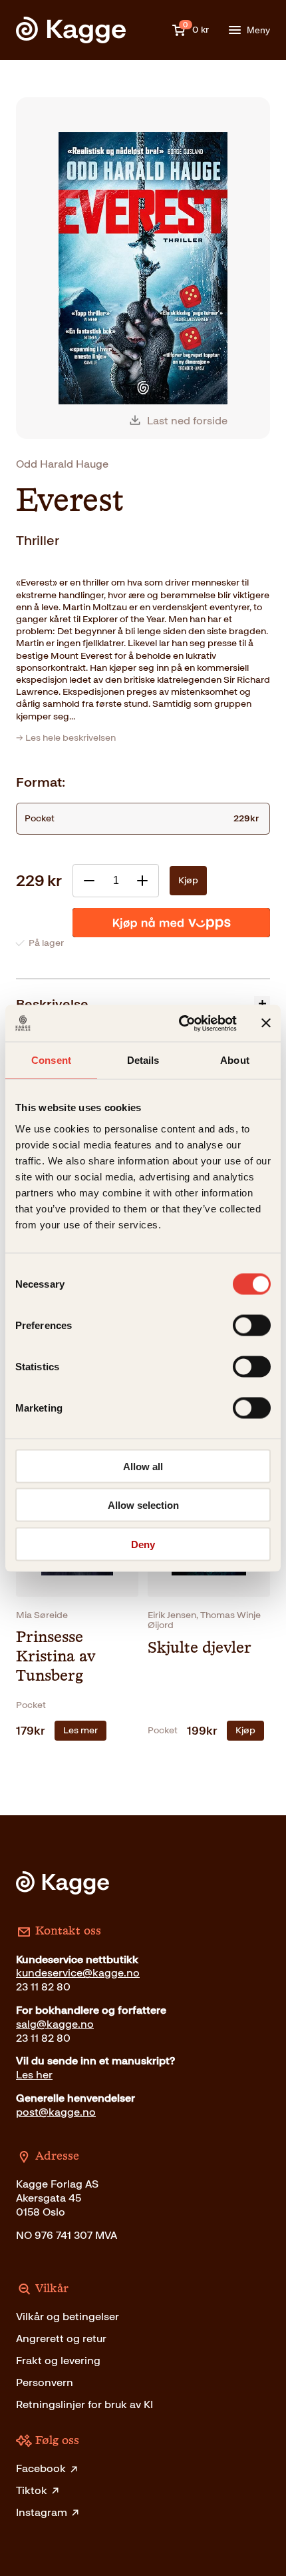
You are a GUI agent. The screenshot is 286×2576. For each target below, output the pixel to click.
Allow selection (143, 1505)
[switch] (252, 1325)
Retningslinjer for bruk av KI (84, 2404)
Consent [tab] (51, 1060)
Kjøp (188, 880)
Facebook (41, 2468)
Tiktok (32, 2490)
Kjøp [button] (245, 1730)
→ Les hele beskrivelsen (66, 738)
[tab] (143, 1004)
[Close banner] (266, 1023)
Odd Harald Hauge (62, 464)
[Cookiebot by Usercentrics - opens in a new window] (180, 1023)
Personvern (45, 2382)
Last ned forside (187, 421)
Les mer (80, 1730)
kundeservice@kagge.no (78, 1973)
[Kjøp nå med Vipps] (171, 923)
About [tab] (235, 1060)
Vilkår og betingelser (68, 2317)
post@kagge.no (56, 2112)
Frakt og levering (58, 2361)
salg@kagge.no (55, 2024)
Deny (143, 1544)
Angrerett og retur (61, 2339)
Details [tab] (143, 1060)
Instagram (42, 2512)
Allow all (143, 1466)
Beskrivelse (52, 1004)
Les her (34, 2075)
